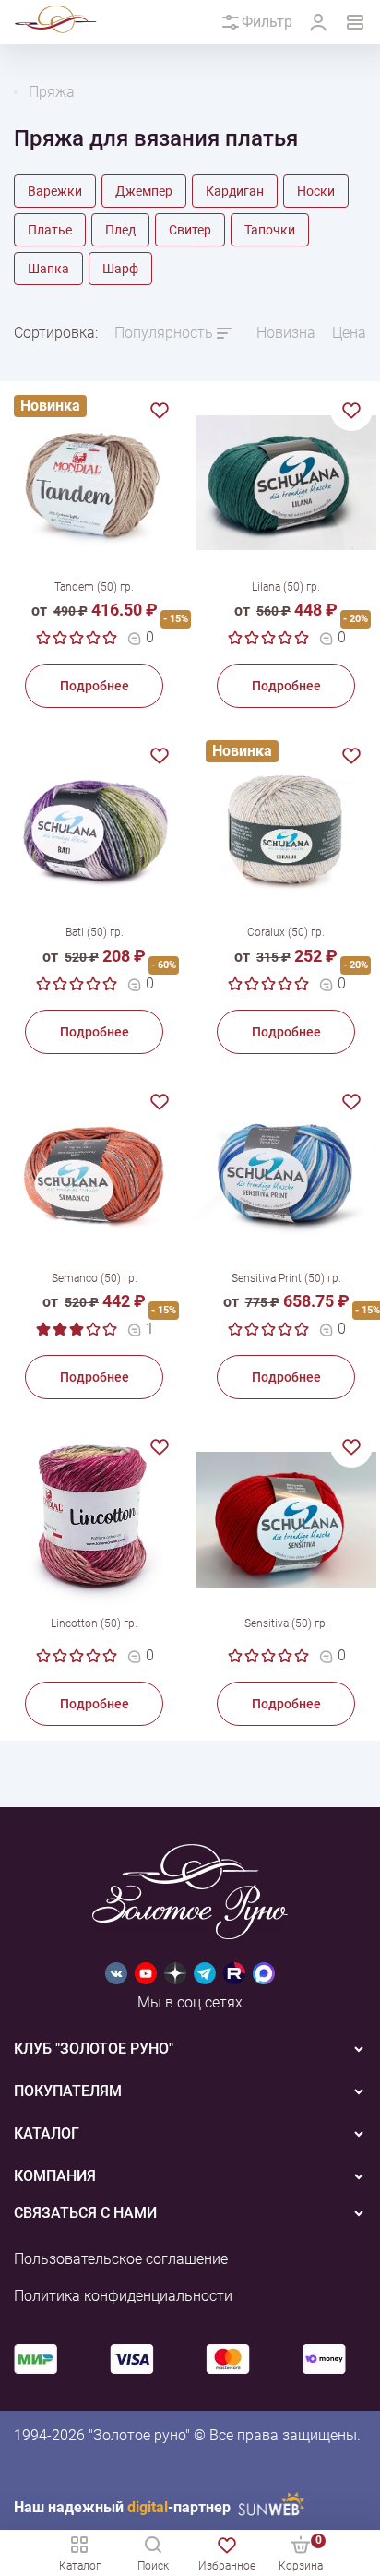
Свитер (190, 230)
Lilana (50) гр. (286, 587)
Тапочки (270, 230)
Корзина (301, 2552)
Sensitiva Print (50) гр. (286, 1278)
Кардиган (235, 191)
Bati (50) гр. (95, 932)
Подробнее (95, 686)
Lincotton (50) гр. (94, 1623)
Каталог (80, 2566)
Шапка (48, 269)
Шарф (120, 269)
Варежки (55, 191)
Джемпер (144, 191)
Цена (349, 333)
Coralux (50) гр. (286, 932)
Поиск (153, 2566)
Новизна (286, 333)
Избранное (227, 2566)
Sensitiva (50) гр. (286, 1623)
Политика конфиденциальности (123, 2296)
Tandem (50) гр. (94, 587)
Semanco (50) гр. (95, 1278)
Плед (120, 230)
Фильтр (267, 22)
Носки (316, 191)
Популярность (164, 333)
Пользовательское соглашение (121, 2259)
